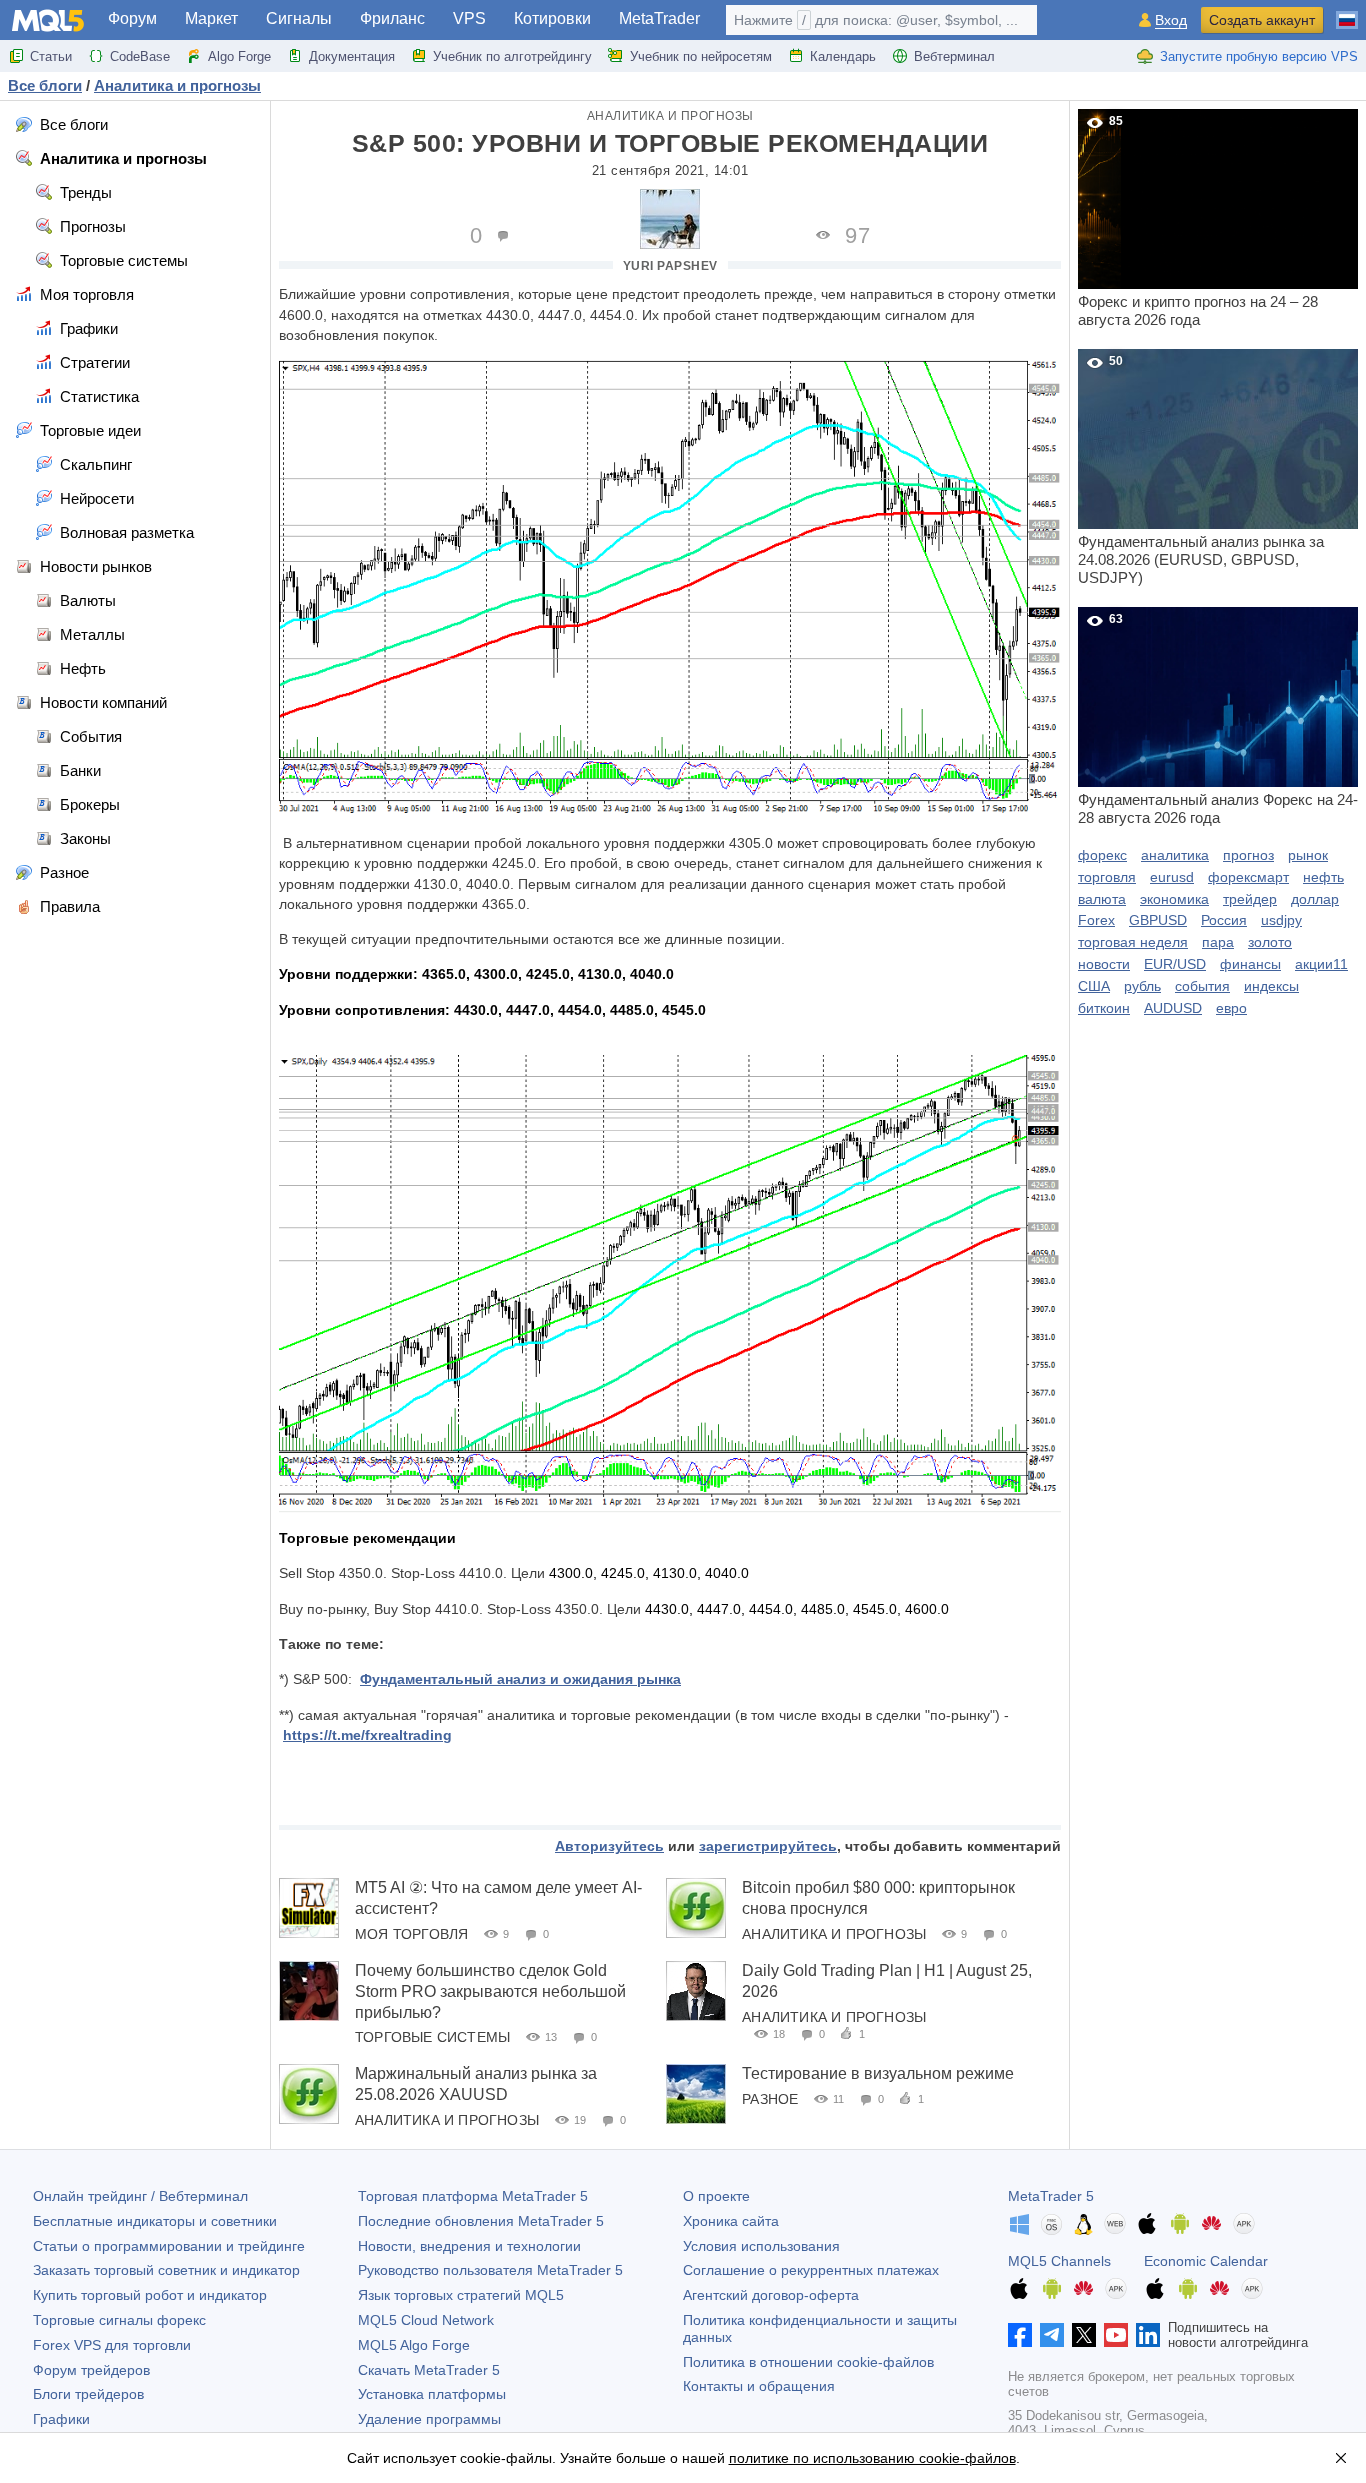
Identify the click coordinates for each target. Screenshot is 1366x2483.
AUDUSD (1173, 1008)
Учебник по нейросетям (701, 56)
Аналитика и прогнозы (670, 116)
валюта (1102, 899)
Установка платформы (432, 2394)
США (1094, 986)
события (1202, 986)
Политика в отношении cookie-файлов (808, 2362)
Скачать (429, 2370)
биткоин (1104, 1008)
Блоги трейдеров (88, 2394)
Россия (1224, 920)
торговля (1107, 877)
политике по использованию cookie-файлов (872, 2458)
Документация (352, 56)
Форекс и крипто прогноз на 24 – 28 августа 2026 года (1198, 221)
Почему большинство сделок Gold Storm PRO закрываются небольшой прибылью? (490, 1991)
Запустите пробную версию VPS (1259, 56)
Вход (1171, 20)
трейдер (1250, 899)
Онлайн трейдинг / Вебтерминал (140, 2196)
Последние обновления (481, 2221)
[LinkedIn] (1148, 2335)
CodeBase (140, 56)
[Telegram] (1052, 2335)
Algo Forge (239, 56)
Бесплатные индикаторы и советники (155, 2221)
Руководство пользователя (490, 2270)
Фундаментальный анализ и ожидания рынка (520, 1679)
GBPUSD (1158, 920)
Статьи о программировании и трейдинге (169, 2246)
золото (1270, 942)
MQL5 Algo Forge (414, 2345)
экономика (1174, 899)
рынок (1308, 855)
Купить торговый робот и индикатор (150, 2295)
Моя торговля (411, 1934)
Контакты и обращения (759, 2386)
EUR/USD (1175, 964)
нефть (1323, 877)
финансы (1250, 964)
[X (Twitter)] (1084, 2335)
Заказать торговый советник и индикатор (166, 2270)
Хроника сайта (731, 2221)
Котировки (552, 18)
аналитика (1175, 855)
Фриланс (392, 18)
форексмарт (1248, 877)
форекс (1102, 855)
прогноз (1248, 855)
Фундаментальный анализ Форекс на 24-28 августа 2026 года (1218, 719)
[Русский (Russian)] (1347, 12)
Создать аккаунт (1262, 20)
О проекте (716, 2196)
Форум (132, 18)
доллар (1315, 899)
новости (1104, 964)
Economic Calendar (1206, 2261)
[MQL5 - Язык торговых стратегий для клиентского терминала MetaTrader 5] (48, 20)
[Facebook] (1020, 2335)
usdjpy (1281, 920)
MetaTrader (659, 18)
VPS (469, 18)
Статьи (51, 56)
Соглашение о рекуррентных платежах (811, 2270)
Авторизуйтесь (609, 1846)
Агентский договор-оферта (771, 2295)
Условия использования (761, 2246)
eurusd (1172, 877)
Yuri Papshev (670, 266)
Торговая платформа (473, 2196)
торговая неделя (1133, 942)
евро (1231, 1008)
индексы (1271, 986)
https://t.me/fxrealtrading (367, 1735)
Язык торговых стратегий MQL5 (461, 2295)
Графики (61, 2419)
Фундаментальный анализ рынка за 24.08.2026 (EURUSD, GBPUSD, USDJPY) (1201, 470)
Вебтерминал (954, 56)
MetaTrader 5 (1051, 2196)
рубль (1142, 986)
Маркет (211, 18)
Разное (770, 2099)
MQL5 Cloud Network (426, 2320)
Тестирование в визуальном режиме (878, 2073)
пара (1218, 942)
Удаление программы (429, 2419)
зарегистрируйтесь (768, 1846)
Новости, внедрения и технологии (469, 2246)
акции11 (1321, 964)
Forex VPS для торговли (112, 2345)
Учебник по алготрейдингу (512, 56)
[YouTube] (1116, 2335)
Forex (1096, 920)
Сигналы (299, 18)
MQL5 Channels (1059, 2261)
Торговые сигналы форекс (119, 2320)
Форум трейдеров (91, 2370)
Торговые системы (432, 2037)
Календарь (843, 56)
